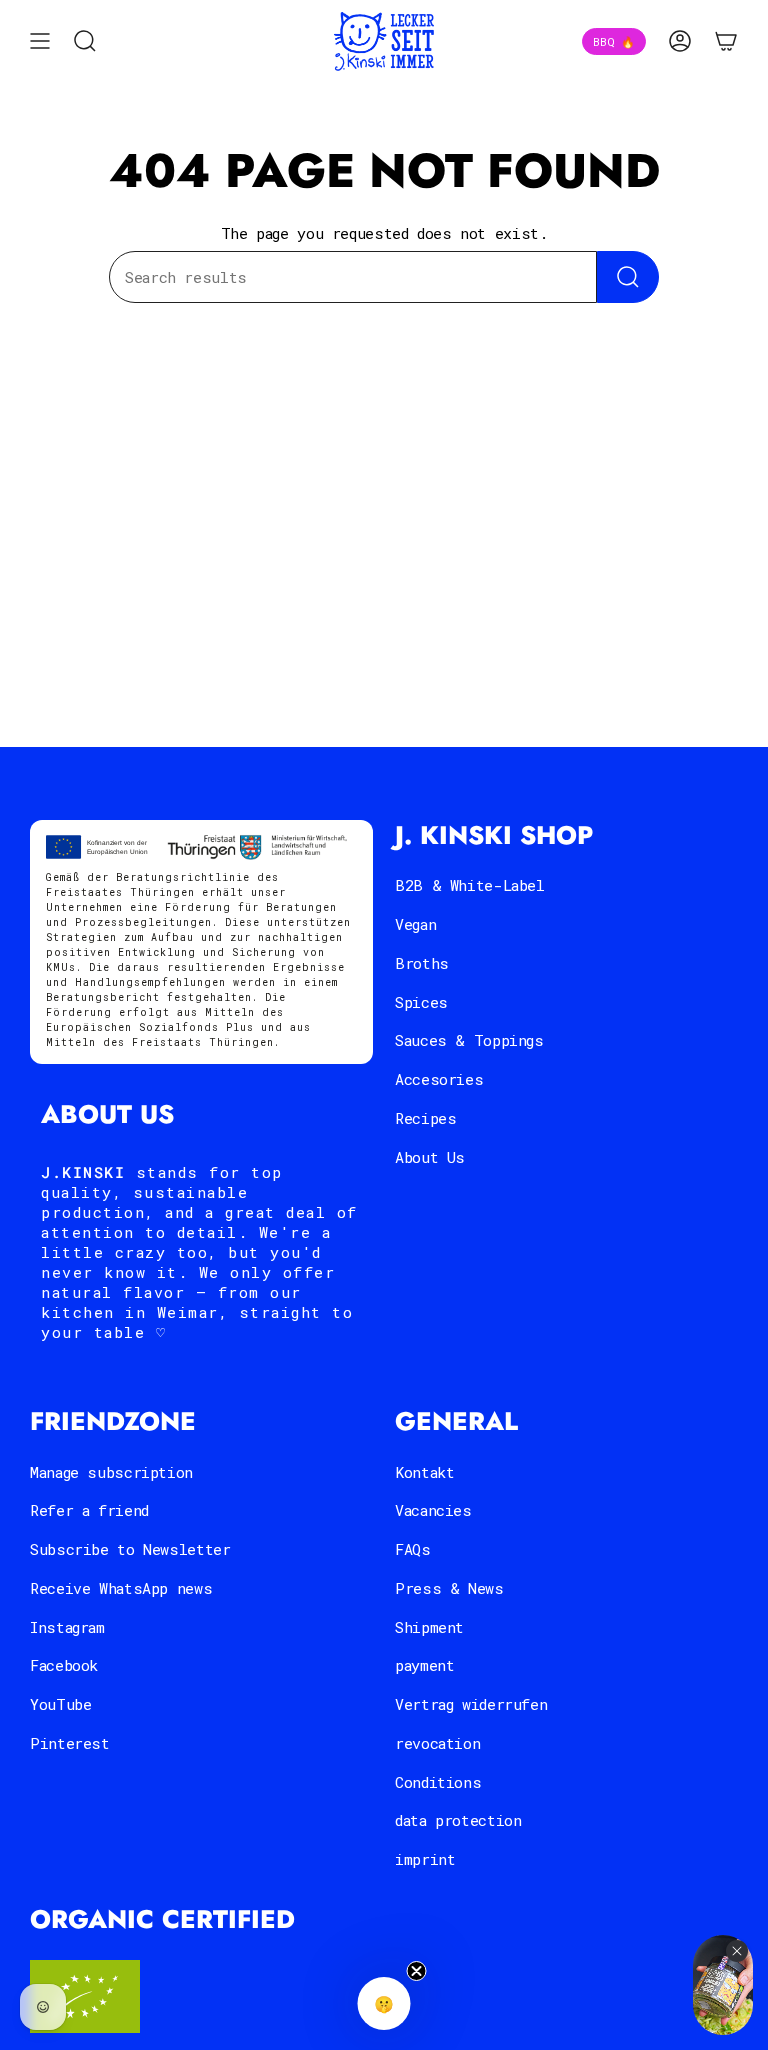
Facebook (64, 1665)
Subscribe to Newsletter (130, 1549)
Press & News (449, 1588)
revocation (437, 1743)
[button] (384, 2003)
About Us (430, 1157)
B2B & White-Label (470, 885)
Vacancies (433, 1510)
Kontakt (424, 1472)
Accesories (439, 1079)
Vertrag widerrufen (471, 1704)
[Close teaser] (417, 1971)
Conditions (438, 1782)
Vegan (415, 924)
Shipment (429, 1627)
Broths (422, 963)
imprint (425, 1859)
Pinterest (70, 1743)
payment (424, 1665)
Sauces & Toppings (469, 1040)
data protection (458, 1820)
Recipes (425, 1118)
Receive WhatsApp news (121, 1588)
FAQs (413, 1549)
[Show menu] (40, 41)
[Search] (628, 277)
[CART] (726, 41)
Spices (421, 1002)
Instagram (67, 1627)
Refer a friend (89, 1510)
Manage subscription (111, 1472)
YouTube (60, 1704)
